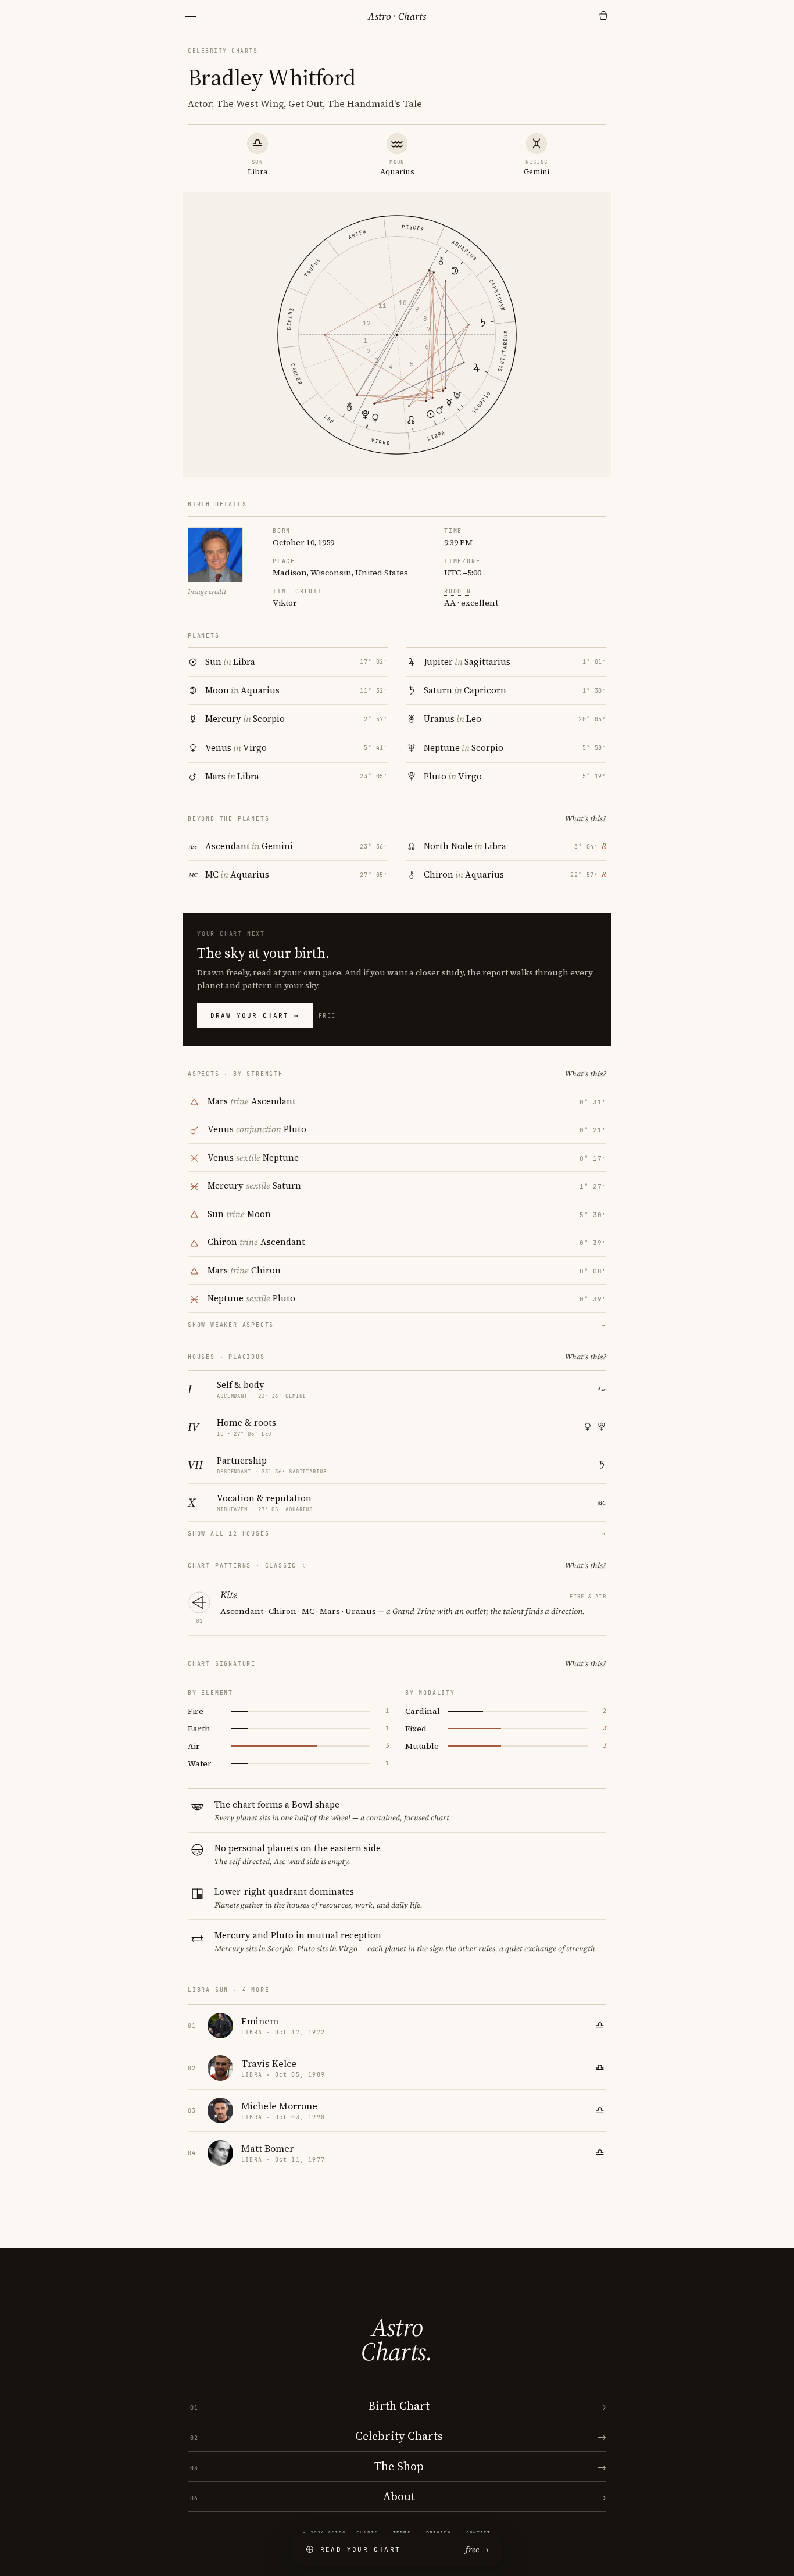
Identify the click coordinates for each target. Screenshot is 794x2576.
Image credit (207, 592)
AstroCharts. (397, 2339)
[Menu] (191, 17)
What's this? (586, 819)
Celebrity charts (223, 51)
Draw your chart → (255, 1015)
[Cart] (603, 16)
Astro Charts (397, 16)
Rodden (458, 591)
